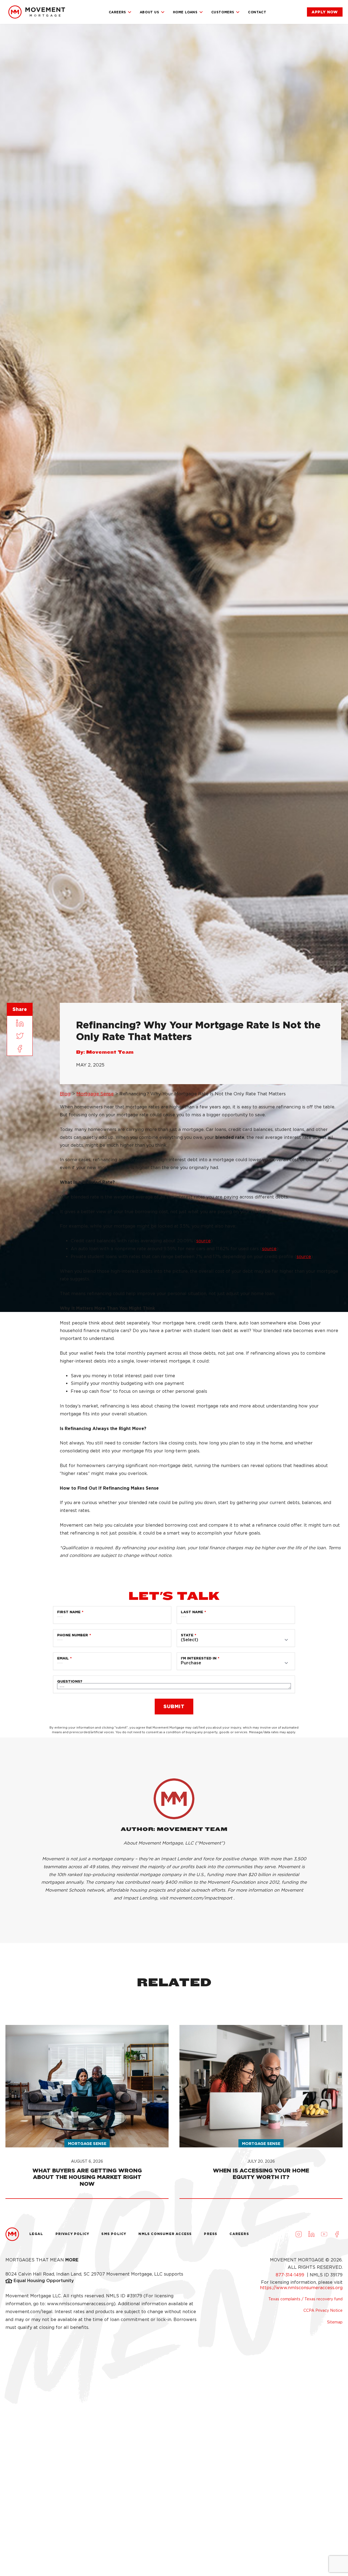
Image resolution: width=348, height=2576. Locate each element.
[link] (37, 12)
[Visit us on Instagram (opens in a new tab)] (299, 2234)
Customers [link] (223, 12)
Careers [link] (117, 12)
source (203, 1241)
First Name (69, 1612)
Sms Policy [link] (114, 2234)
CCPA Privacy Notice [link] (323, 2310)
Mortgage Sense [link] (95, 1094)
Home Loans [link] (185, 12)
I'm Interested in (199, 1658)
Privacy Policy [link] (72, 2234)
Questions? (70, 1681)
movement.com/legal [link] (29, 2312)
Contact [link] (257, 12)
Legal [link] (36, 2234)
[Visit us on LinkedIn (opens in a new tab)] (311, 2234)
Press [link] (211, 2234)
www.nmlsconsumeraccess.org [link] (80, 2304)
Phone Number (73, 1635)
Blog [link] (65, 1094)
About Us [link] (150, 12)
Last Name (192, 1612)
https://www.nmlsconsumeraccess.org (301, 2288)
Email (63, 1658)
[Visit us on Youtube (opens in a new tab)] (324, 2234)
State (187, 1635)
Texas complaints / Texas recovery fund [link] (305, 2299)
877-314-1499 (291, 2275)
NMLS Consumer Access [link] (165, 2234)
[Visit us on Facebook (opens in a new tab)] (337, 2234)
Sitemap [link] (335, 2322)
